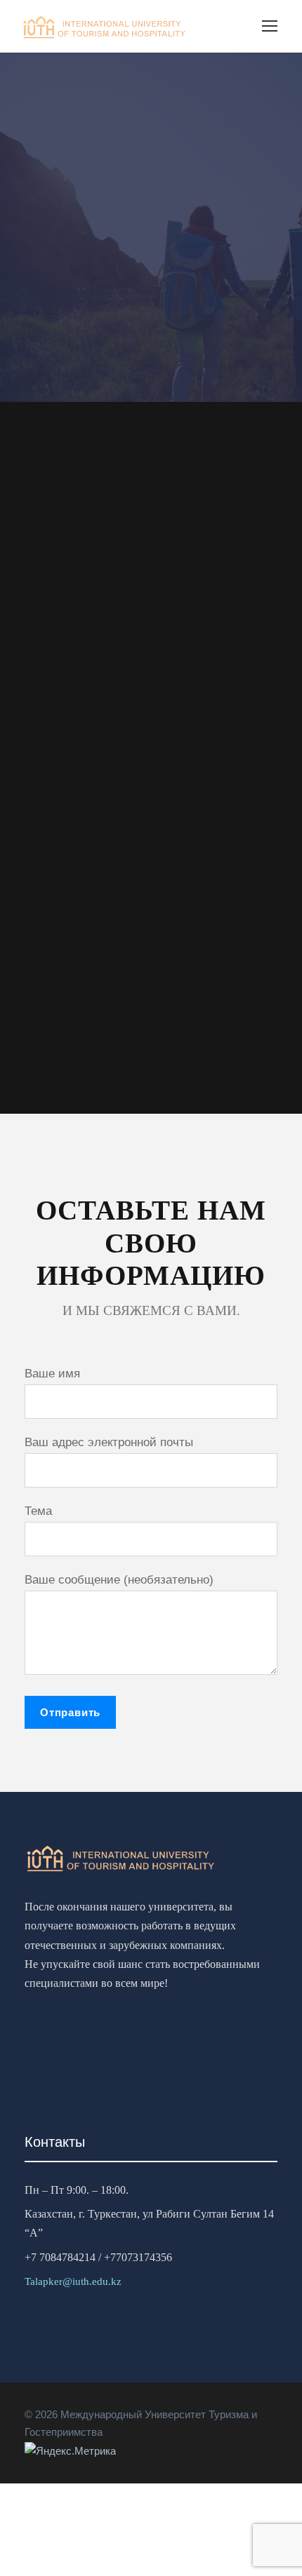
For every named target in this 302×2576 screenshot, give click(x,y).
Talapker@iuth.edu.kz (73, 2281)
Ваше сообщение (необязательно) (119, 1580)
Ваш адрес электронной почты (109, 1442)
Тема (38, 1511)
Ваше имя (52, 1374)
